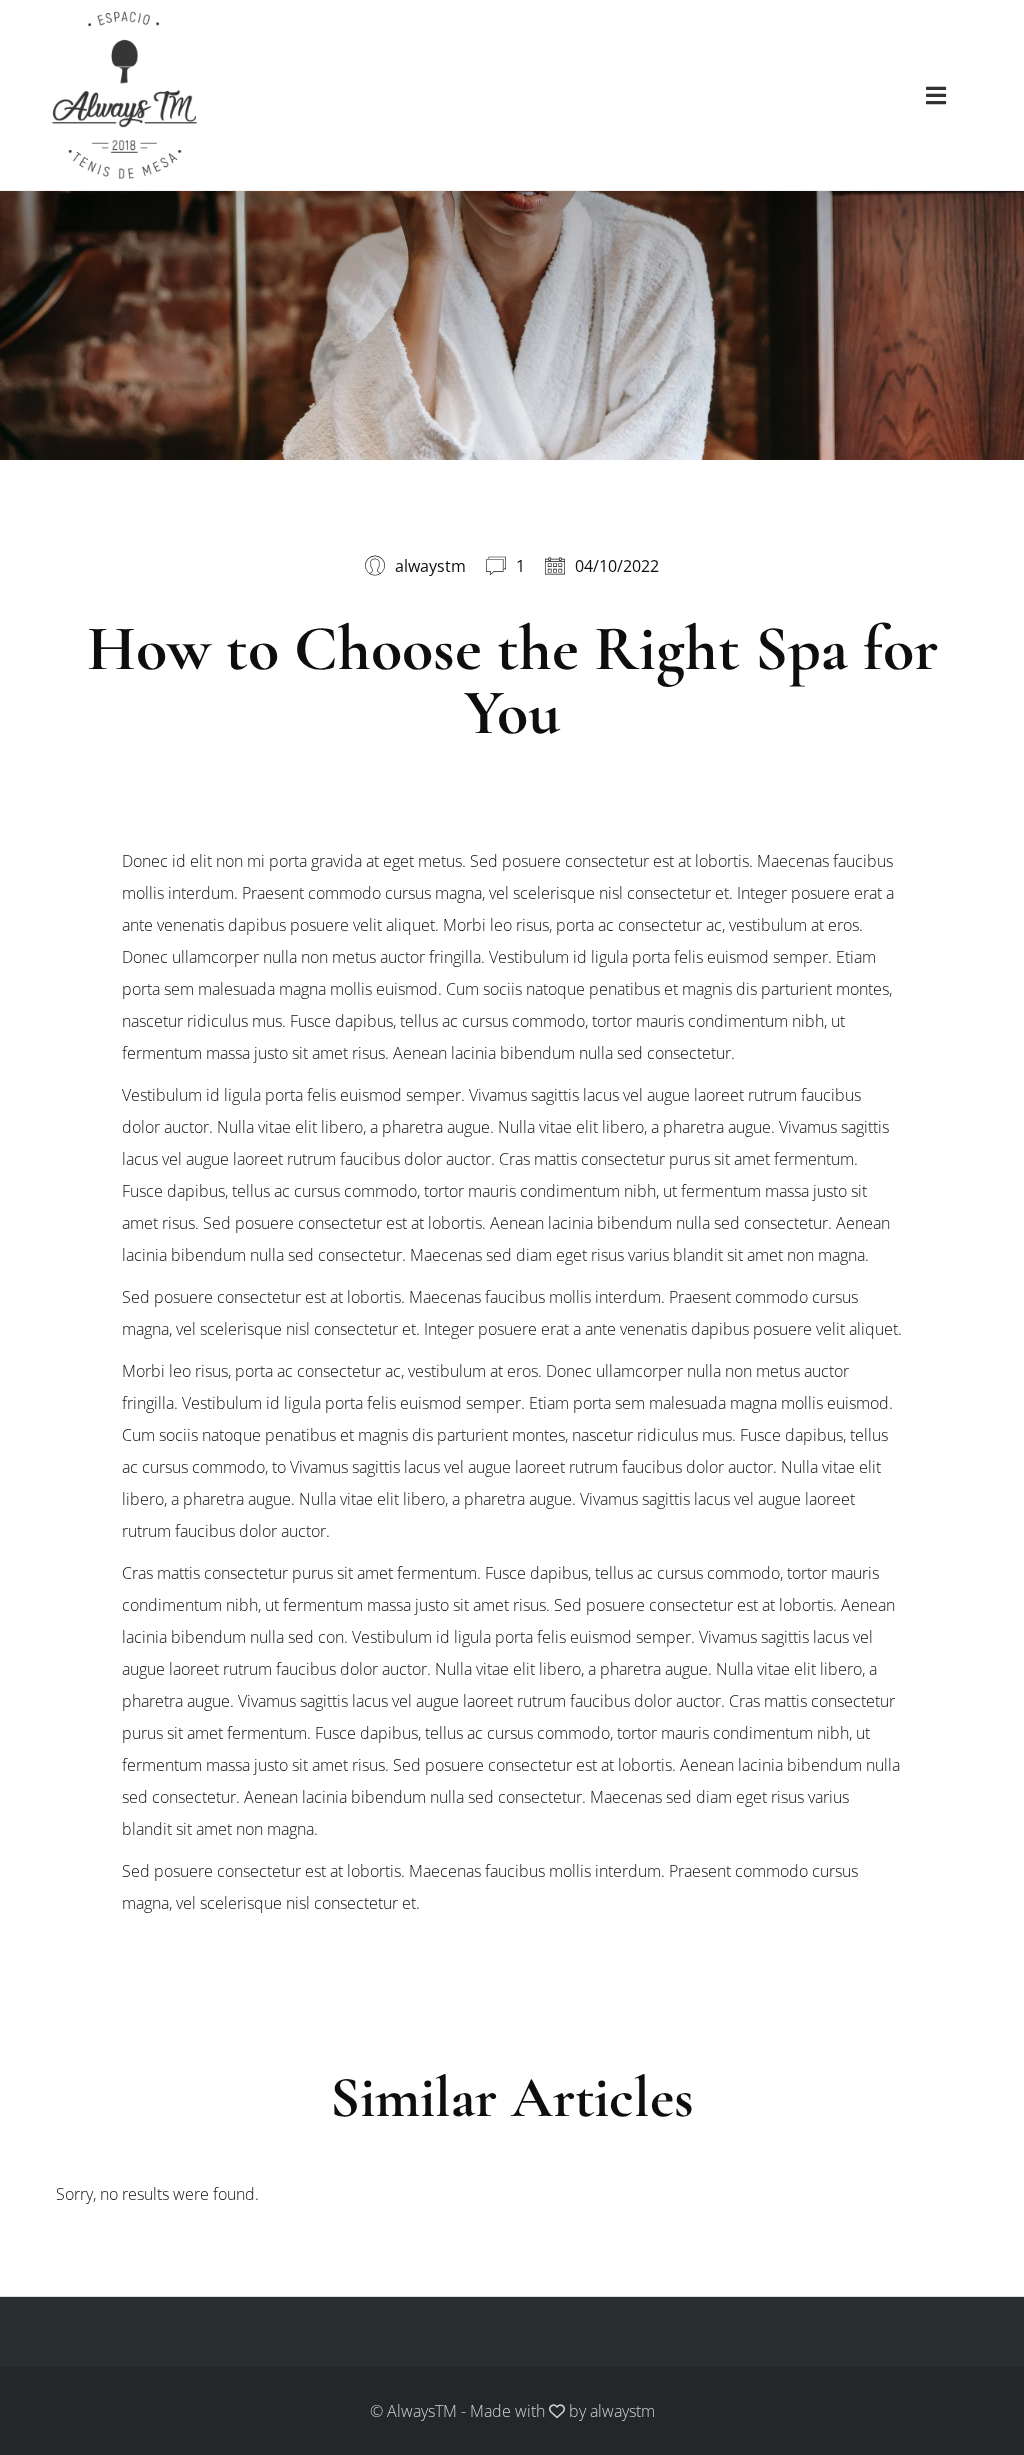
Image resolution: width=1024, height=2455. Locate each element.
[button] (936, 94)
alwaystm (622, 2411)
